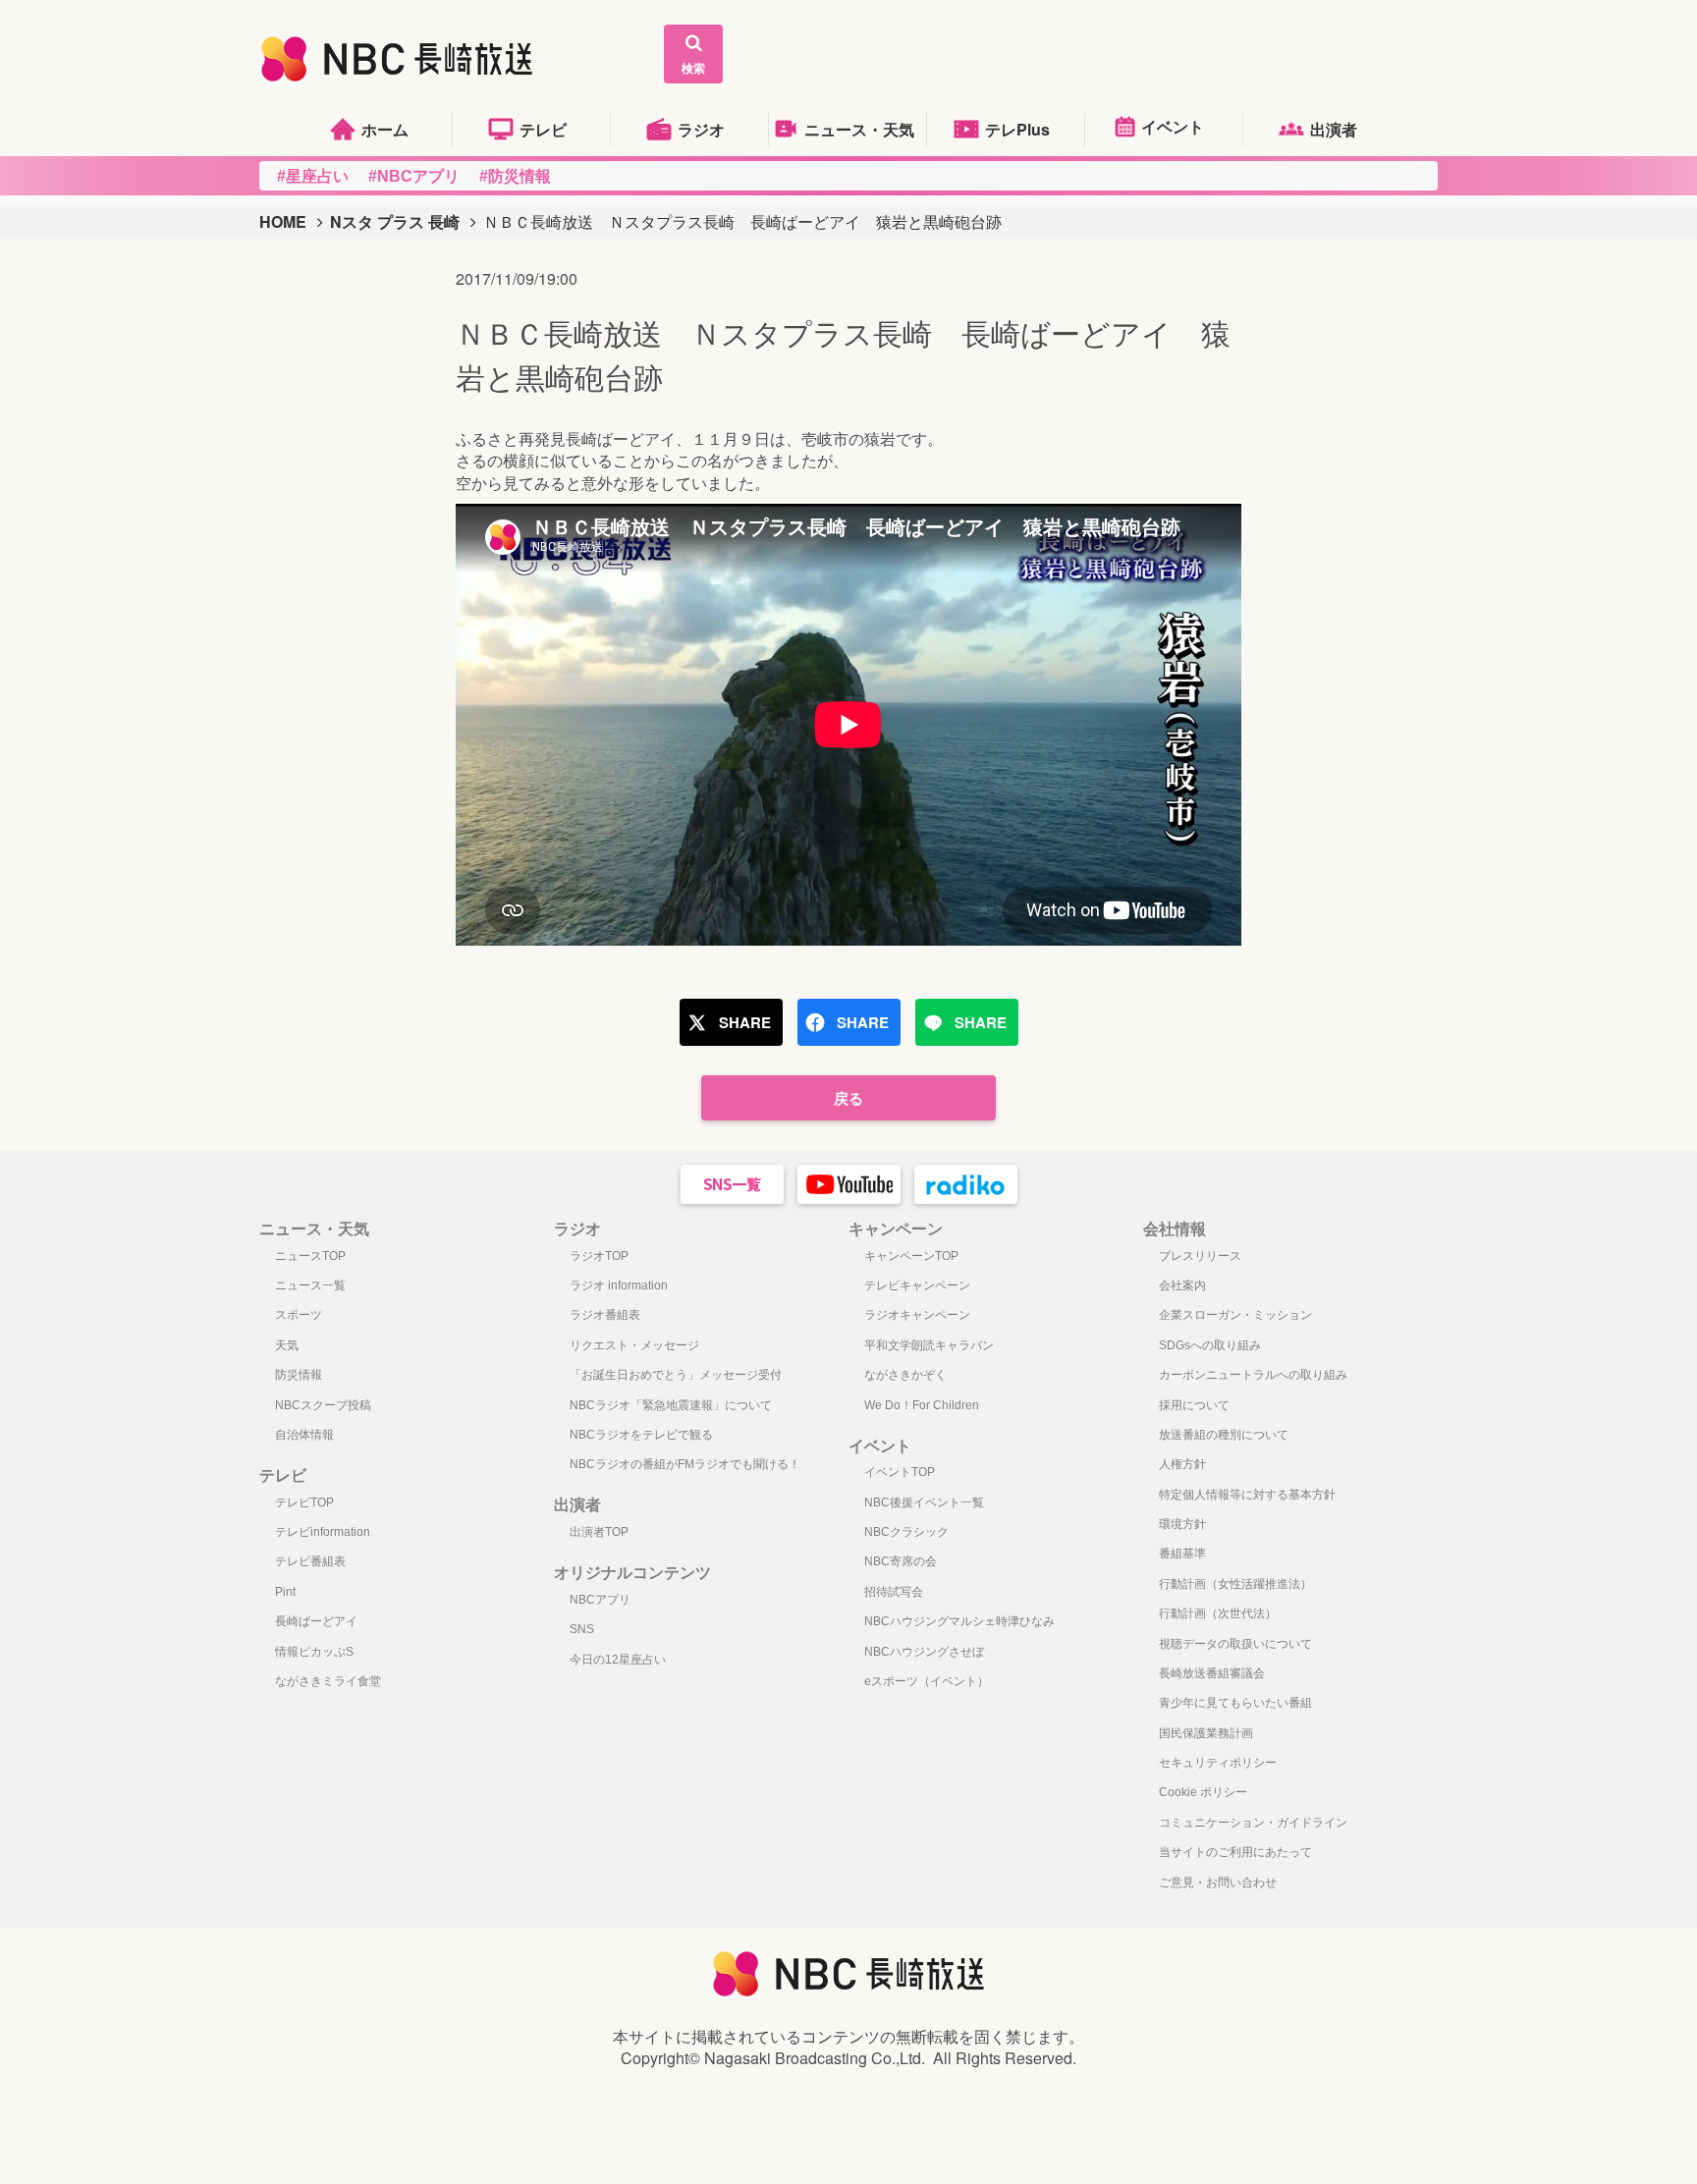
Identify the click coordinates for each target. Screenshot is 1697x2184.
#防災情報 (515, 176)
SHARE (745, 1022)
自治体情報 (304, 1435)
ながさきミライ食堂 (328, 1681)
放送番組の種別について (1224, 1435)
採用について (1194, 1405)
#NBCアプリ (414, 176)
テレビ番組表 (310, 1561)
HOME (283, 221)
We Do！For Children (922, 1405)
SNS (582, 1629)
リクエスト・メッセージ (634, 1345)
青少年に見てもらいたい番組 (1235, 1703)
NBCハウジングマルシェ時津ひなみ (959, 1621)
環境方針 (1182, 1524)
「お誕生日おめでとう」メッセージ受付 (676, 1375)
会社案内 (1182, 1285)
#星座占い (313, 176)
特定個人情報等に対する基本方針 (1247, 1495)
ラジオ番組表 (605, 1315)
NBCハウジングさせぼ (924, 1652)
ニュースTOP (310, 1256)
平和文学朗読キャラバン (929, 1345)
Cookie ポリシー (1203, 1792)
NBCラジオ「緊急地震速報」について (671, 1405)
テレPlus (1017, 129)
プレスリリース (1200, 1256)
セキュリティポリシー (1218, 1763)
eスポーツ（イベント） (927, 1681)
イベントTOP (900, 1472)
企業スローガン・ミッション (1235, 1315)
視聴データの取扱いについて (1235, 1644)
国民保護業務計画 (1206, 1733)
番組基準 (1182, 1554)
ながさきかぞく (905, 1375)
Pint (285, 1592)
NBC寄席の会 (901, 1561)
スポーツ (299, 1315)
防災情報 (299, 1375)
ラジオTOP (599, 1256)
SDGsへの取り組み (1210, 1345)
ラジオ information (619, 1285)
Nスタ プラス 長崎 (395, 221)
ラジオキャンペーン (917, 1315)
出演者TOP (599, 1532)
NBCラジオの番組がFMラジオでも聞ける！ (685, 1464)
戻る (848, 1098)
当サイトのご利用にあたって (1235, 1852)
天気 (287, 1345)
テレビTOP (304, 1502)
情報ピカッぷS (314, 1652)
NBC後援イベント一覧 (924, 1502)
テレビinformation (323, 1532)
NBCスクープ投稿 (323, 1405)
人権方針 (1182, 1464)
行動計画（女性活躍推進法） (1235, 1584)
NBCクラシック (906, 1532)
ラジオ (701, 129)
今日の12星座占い (618, 1660)
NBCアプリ (600, 1600)
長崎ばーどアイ (316, 1621)
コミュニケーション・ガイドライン (1253, 1823)
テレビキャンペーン (917, 1285)
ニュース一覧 (310, 1285)
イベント (1173, 126)
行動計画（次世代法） (1218, 1613)
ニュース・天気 (859, 129)
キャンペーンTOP (911, 1256)
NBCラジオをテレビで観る (641, 1435)
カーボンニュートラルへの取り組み (1253, 1375)
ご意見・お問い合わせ (1218, 1883)
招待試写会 (894, 1592)
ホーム (385, 129)
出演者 (1334, 129)
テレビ (543, 129)
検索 (693, 68)
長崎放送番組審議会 (1212, 1673)
